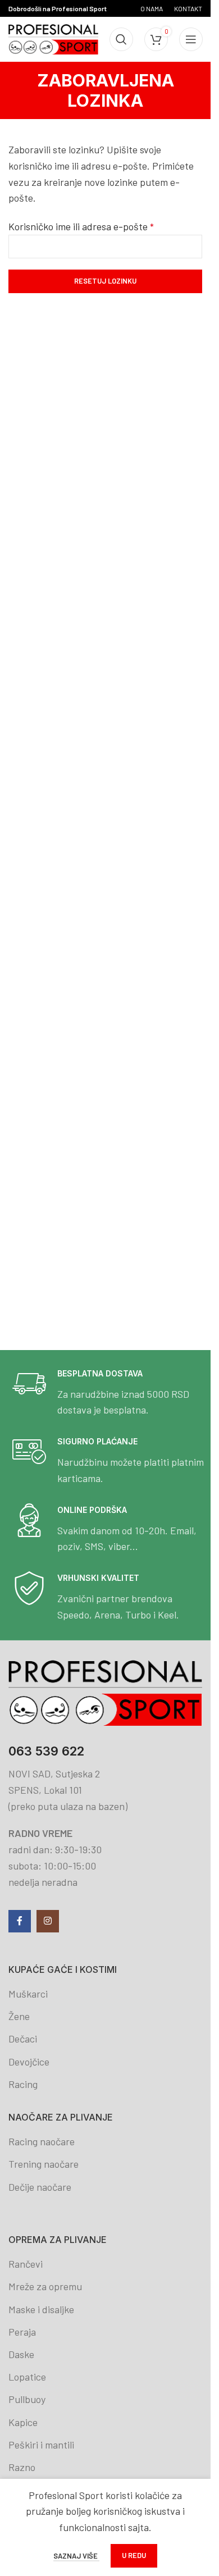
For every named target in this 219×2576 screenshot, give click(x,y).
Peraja (22, 2332)
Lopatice (27, 2377)
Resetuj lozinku (105, 281)
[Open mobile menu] (191, 39)
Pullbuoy (27, 2399)
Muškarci (28, 1994)
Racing (23, 2084)
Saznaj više (76, 2556)
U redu (134, 2555)
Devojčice (29, 2062)
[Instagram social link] (48, 1921)
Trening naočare (44, 2164)
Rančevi (26, 2264)
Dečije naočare (40, 2187)
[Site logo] (53, 38)
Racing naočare (42, 2141)
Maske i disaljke (41, 2309)
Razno (22, 2467)
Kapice (23, 2422)
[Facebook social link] (20, 1921)
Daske (21, 2354)
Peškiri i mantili (41, 2445)
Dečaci (23, 2039)
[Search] (121, 39)
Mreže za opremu (45, 2286)
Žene (19, 2016)
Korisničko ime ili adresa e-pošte (81, 226)
